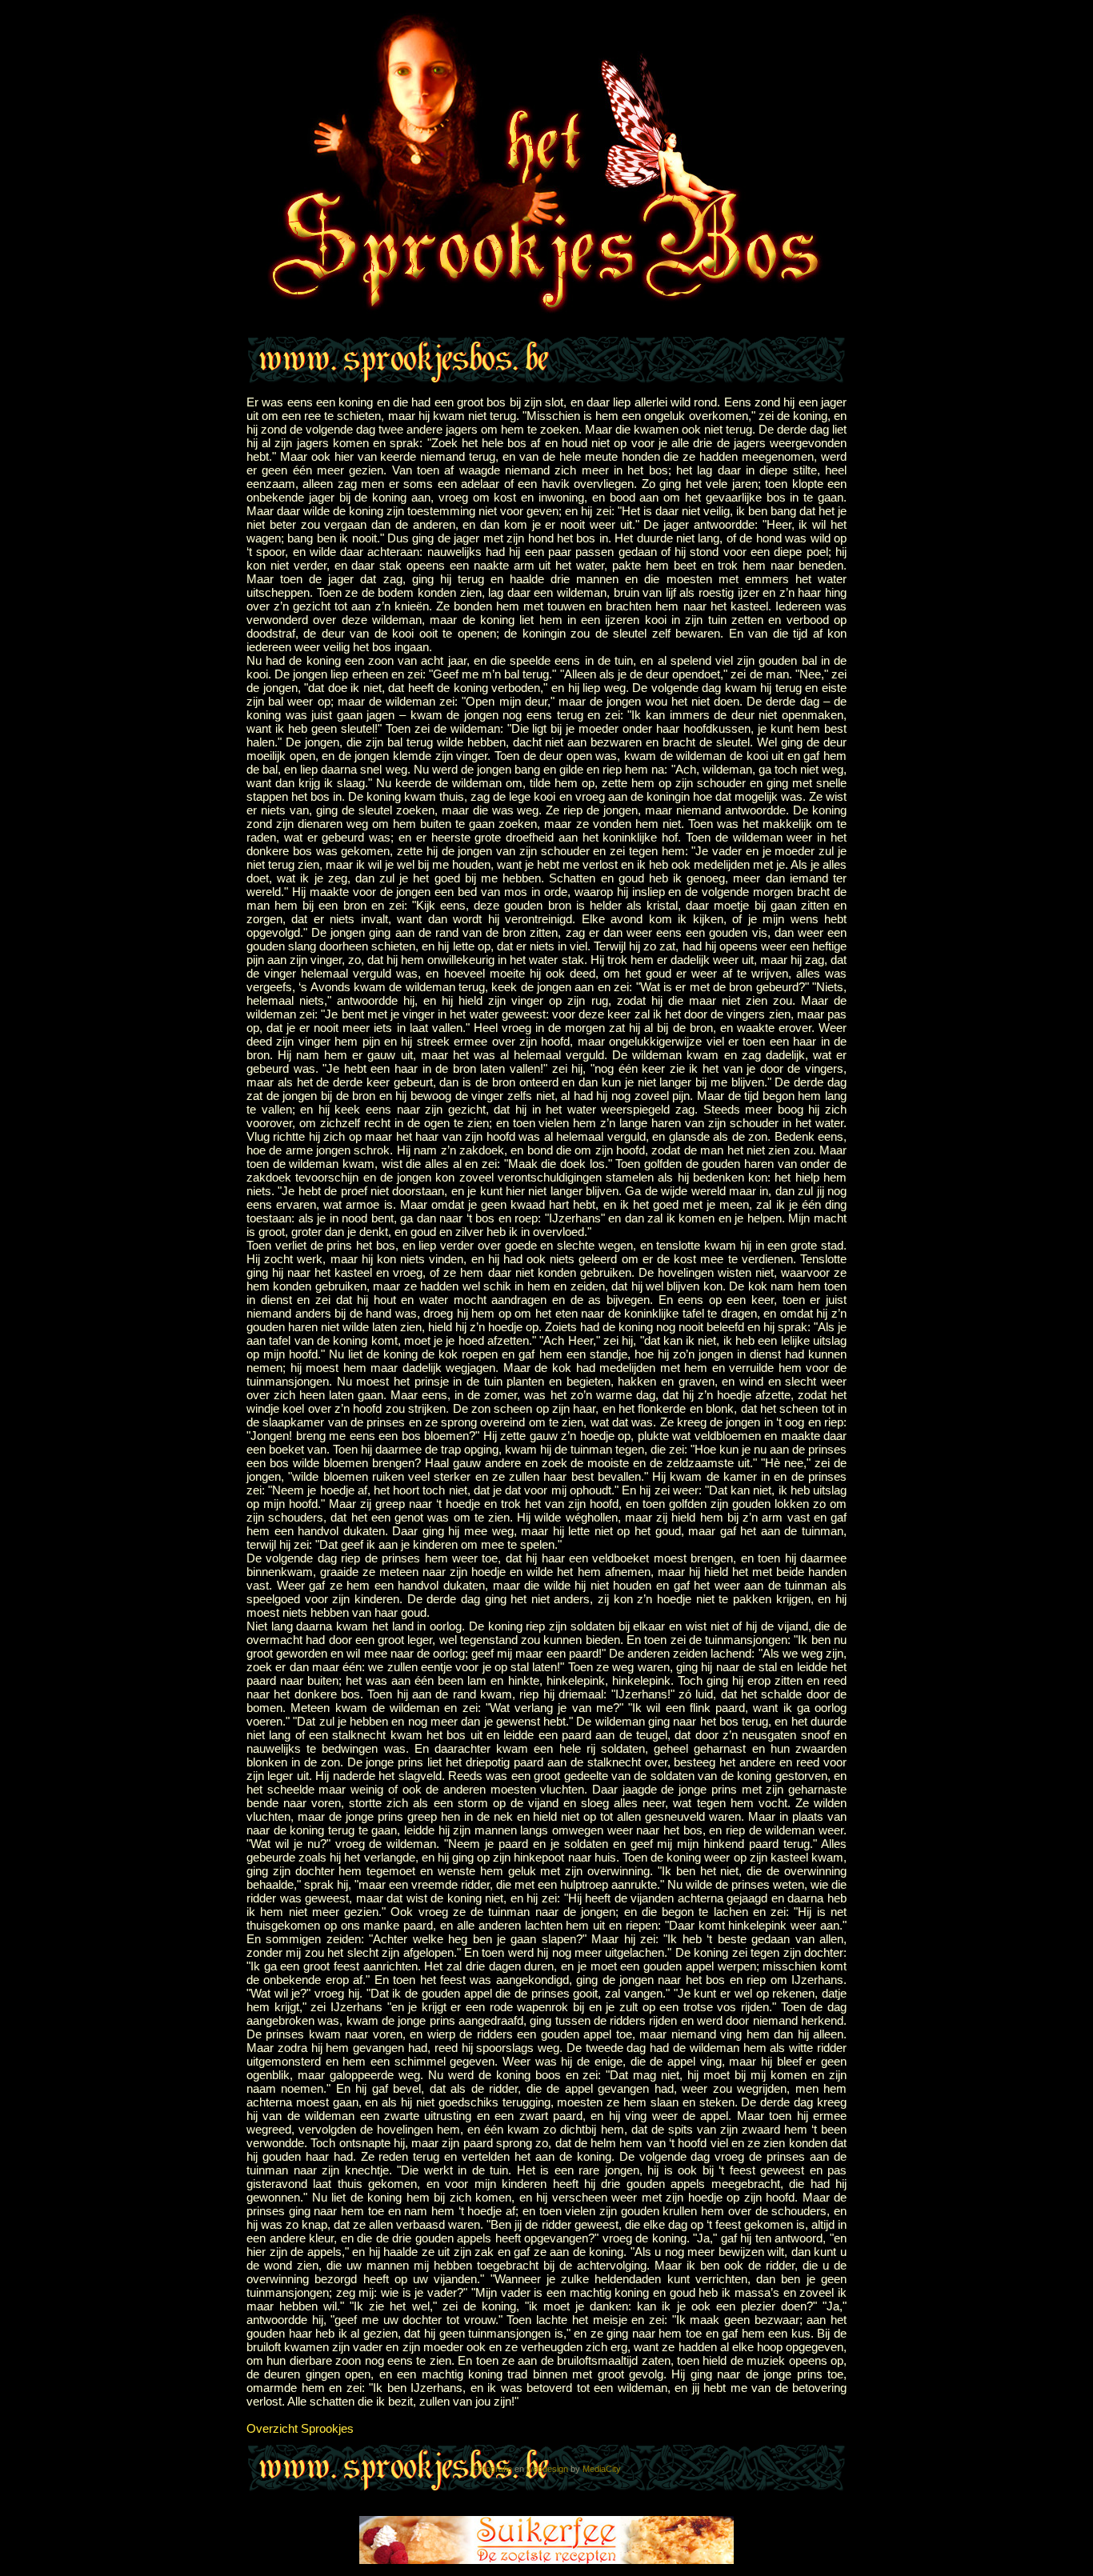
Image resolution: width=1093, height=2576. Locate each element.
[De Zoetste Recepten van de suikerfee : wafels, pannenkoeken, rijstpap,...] (546, 2560)
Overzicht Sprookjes (300, 2428)
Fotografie (492, 2469)
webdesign (547, 2469)
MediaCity (602, 2469)
